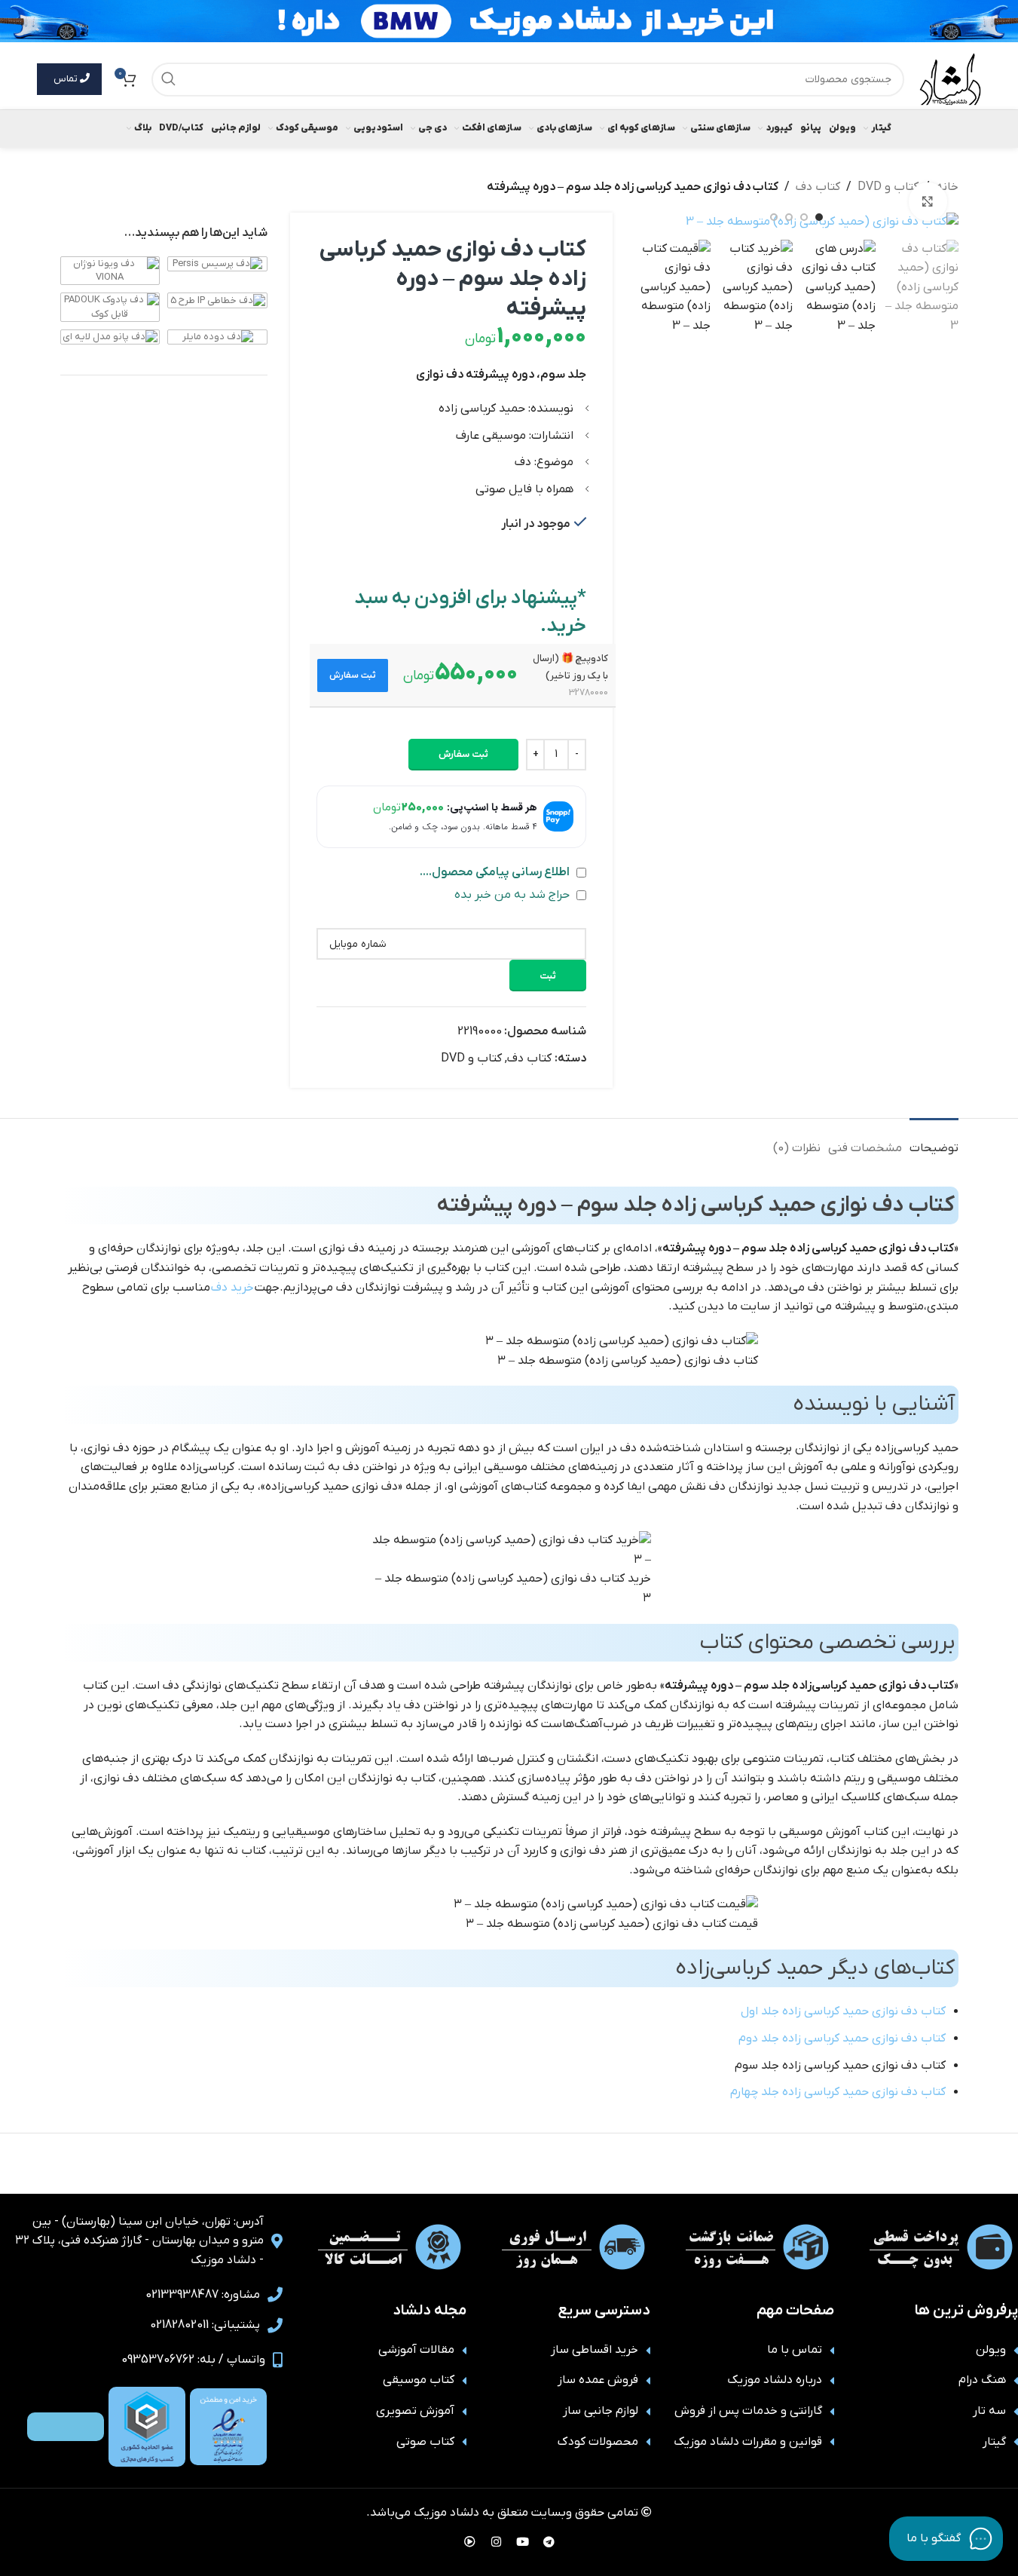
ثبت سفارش (463, 754)
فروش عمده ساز (598, 2380)
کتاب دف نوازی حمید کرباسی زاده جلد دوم (842, 2038)
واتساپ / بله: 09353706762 (193, 2360)
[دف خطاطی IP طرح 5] (218, 300)
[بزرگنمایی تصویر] (928, 201)
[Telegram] (549, 2542)
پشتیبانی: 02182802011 (205, 2325)
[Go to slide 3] (789, 217)
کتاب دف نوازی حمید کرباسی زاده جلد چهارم (838, 2092)
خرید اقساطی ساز (595, 2350)
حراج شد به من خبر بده (514, 895)
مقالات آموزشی (416, 2350)
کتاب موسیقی (419, 2380)
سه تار (989, 2411)
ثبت (548, 976)
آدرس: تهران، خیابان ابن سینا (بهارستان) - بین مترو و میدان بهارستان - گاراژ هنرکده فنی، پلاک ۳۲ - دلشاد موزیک (139, 2241)
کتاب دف (818, 187)
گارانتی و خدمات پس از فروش (748, 2411)
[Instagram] (496, 2542)
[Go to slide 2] (804, 217)
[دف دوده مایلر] (218, 337)
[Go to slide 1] (819, 217)
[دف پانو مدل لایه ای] (110, 337)
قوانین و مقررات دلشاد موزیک (748, 2442)
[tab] (934, 1141)
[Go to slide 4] (774, 217)
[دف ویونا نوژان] (110, 270)
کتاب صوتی (425, 2442)
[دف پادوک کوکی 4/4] (110, 306)
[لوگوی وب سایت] (950, 78)
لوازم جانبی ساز (601, 2411)
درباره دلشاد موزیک (775, 2380)
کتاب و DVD (888, 187)
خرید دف (232, 1288)
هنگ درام (982, 2380)
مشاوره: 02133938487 (203, 2295)
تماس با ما (795, 2350)
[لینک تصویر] (228, 2427)
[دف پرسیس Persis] (217, 263)
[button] (353, 675)
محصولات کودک (598, 2442)
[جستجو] (168, 80)
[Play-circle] (469, 2542)
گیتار (994, 2442)
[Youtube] (522, 2542)
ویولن (991, 2350)
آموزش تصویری (415, 2411)
